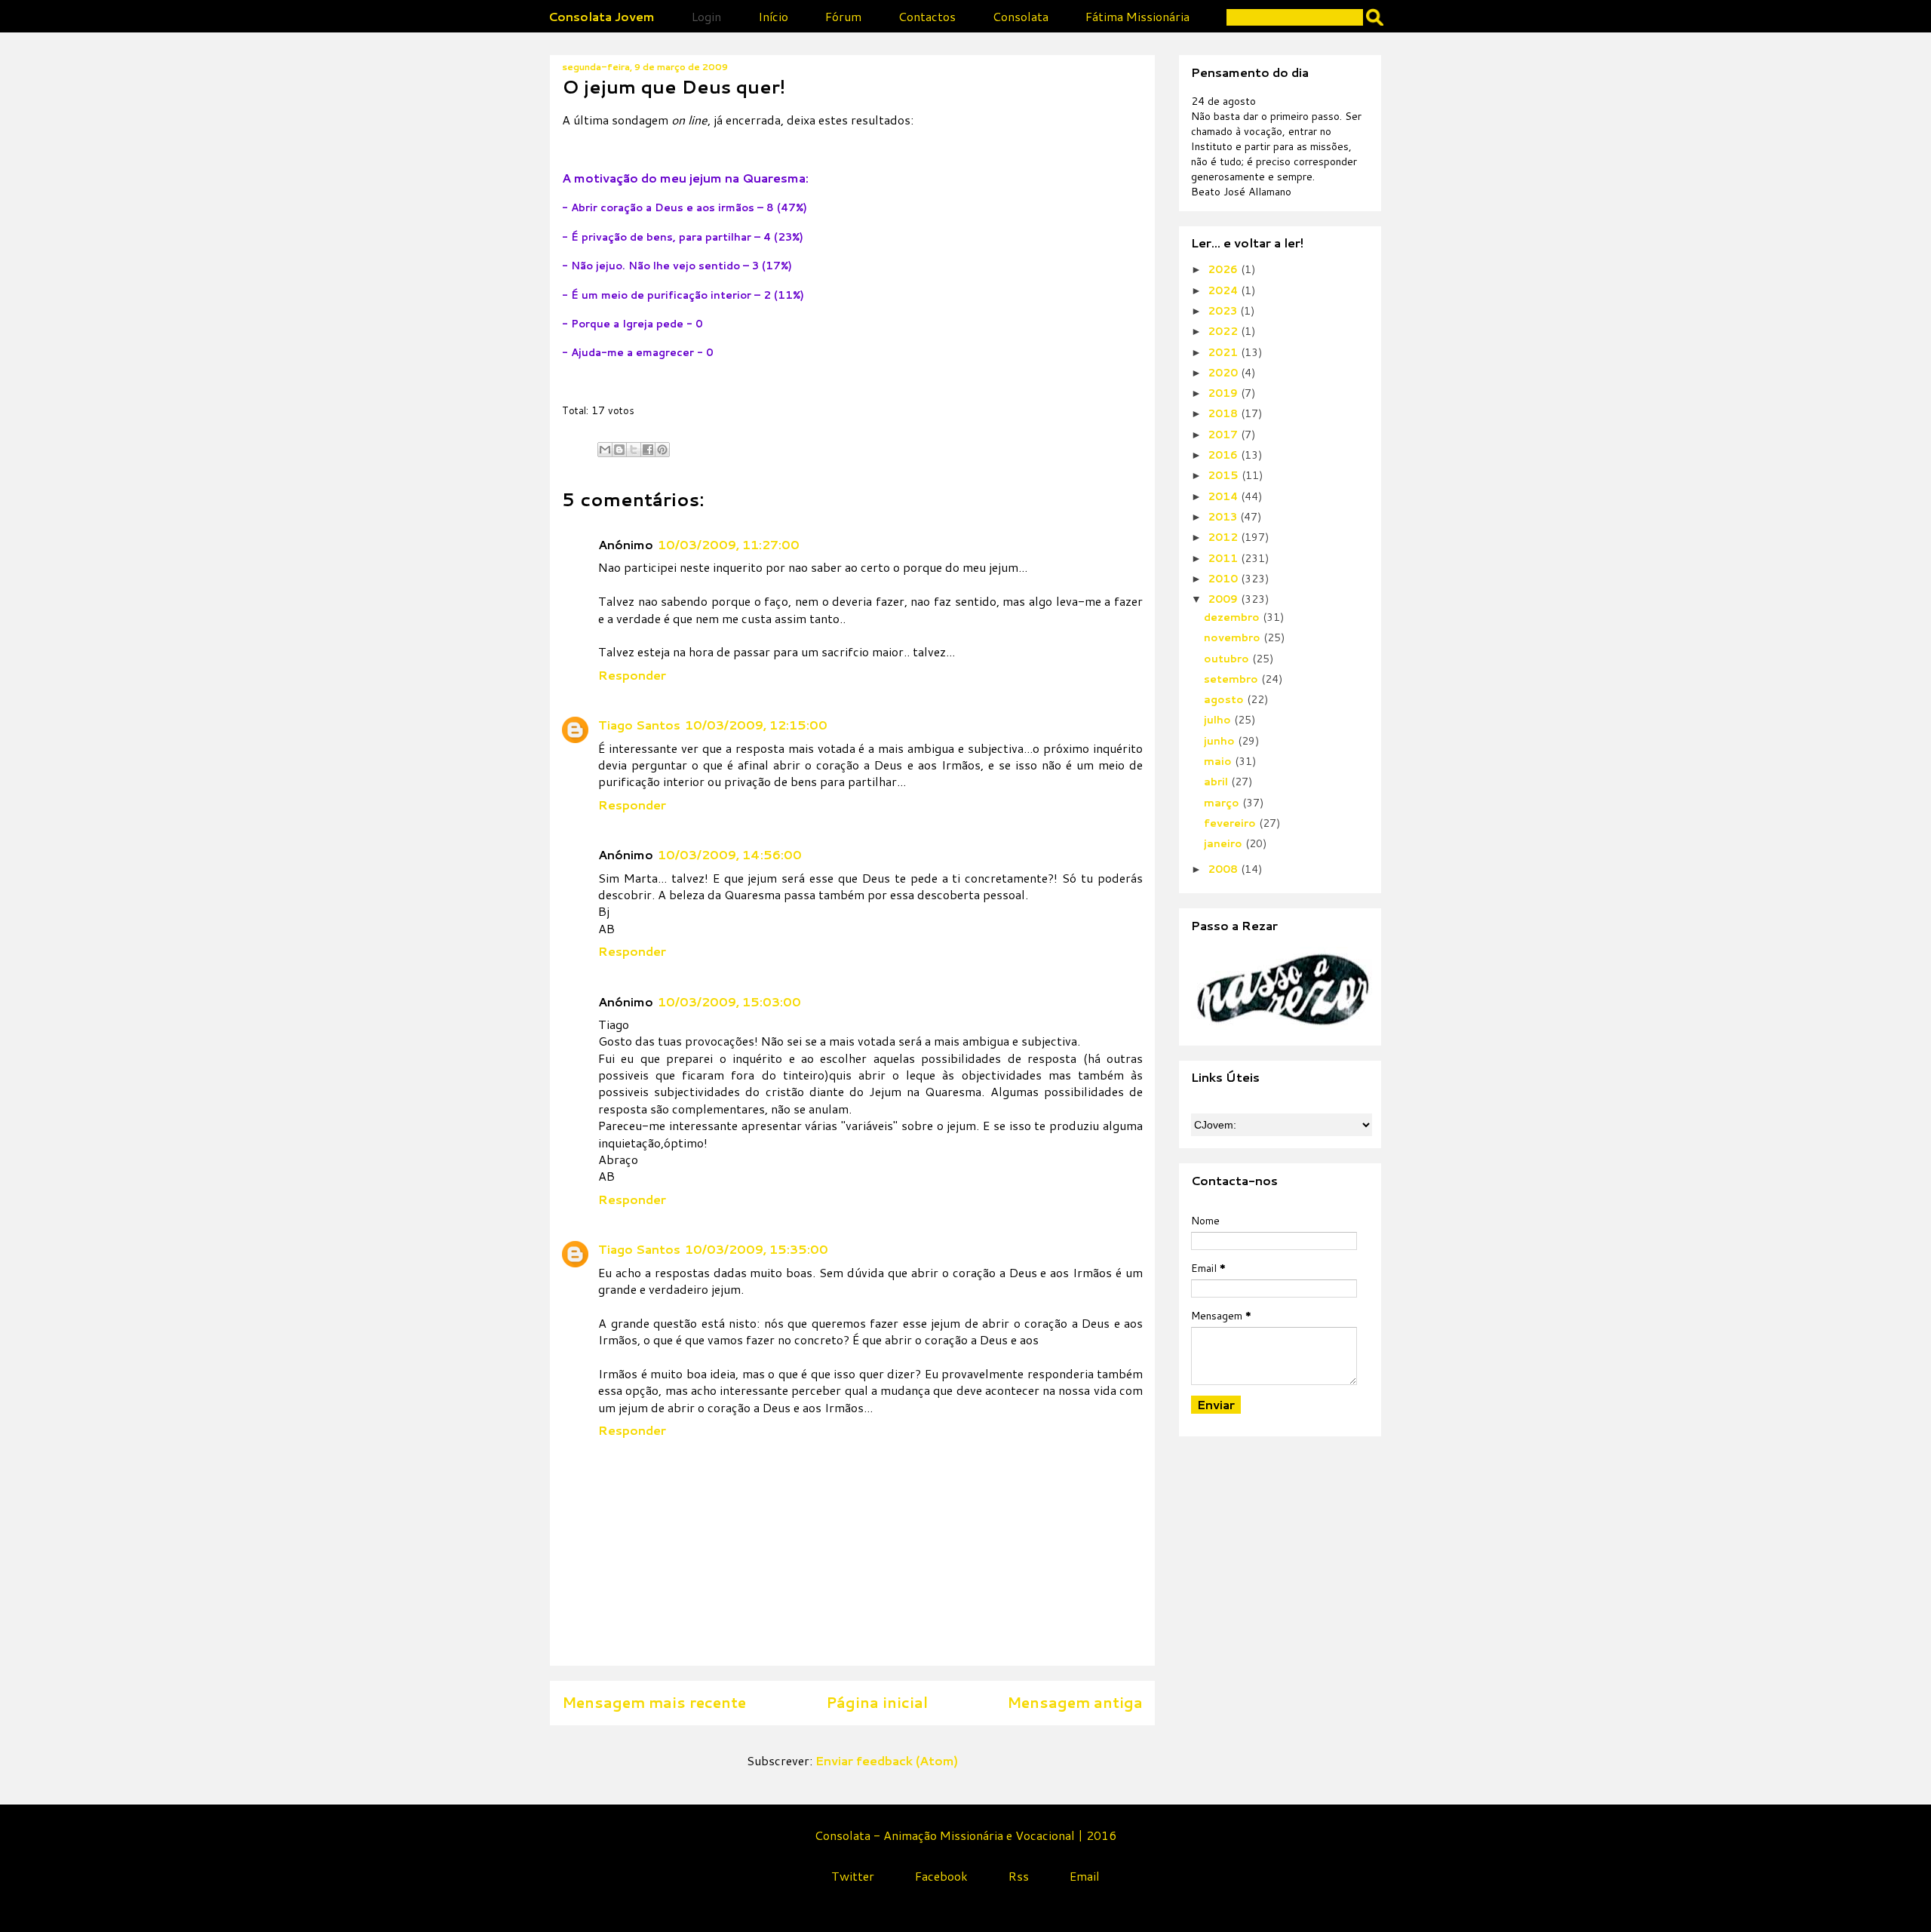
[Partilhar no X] (634, 450)
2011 (1224, 558)
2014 (1224, 496)
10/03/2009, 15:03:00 (729, 1001)
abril (1217, 782)
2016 (1224, 455)
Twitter (853, 1876)
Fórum (843, 16)
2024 (1224, 290)
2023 (1224, 311)
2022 (1224, 331)
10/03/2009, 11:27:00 (729, 544)
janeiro (1225, 843)
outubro (1228, 659)
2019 (1224, 393)
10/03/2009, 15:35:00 (757, 1249)
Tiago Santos (639, 725)
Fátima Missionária (1137, 16)
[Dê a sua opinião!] (619, 450)
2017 (1224, 435)
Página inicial (877, 1702)
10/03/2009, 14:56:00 (730, 854)
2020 (1224, 373)
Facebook (941, 1876)
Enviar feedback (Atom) (887, 1760)
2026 (1224, 269)
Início (773, 16)
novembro (1234, 637)
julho (1219, 720)
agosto (1225, 699)
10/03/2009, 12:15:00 (756, 725)
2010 (1224, 579)
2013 (1224, 517)
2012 (1224, 537)
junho (1221, 741)
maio (1219, 761)
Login (706, 16)
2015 (1225, 475)
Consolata (1021, 16)
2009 (1224, 599)
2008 (1224, 869)
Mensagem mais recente (654, 1702)
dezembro (1233, 617)
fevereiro (1231, 823)
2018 (1224, 413)
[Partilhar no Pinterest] (662, 450)
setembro (1233, 679)
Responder (632, 675)
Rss (1019, 1876)
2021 (1224, 352)
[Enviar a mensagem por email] (605, 450)
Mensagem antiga (1075, 1702)
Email (1085, 1876)
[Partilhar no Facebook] (648, 450)
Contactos (927, 16)
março (1223, 803)
